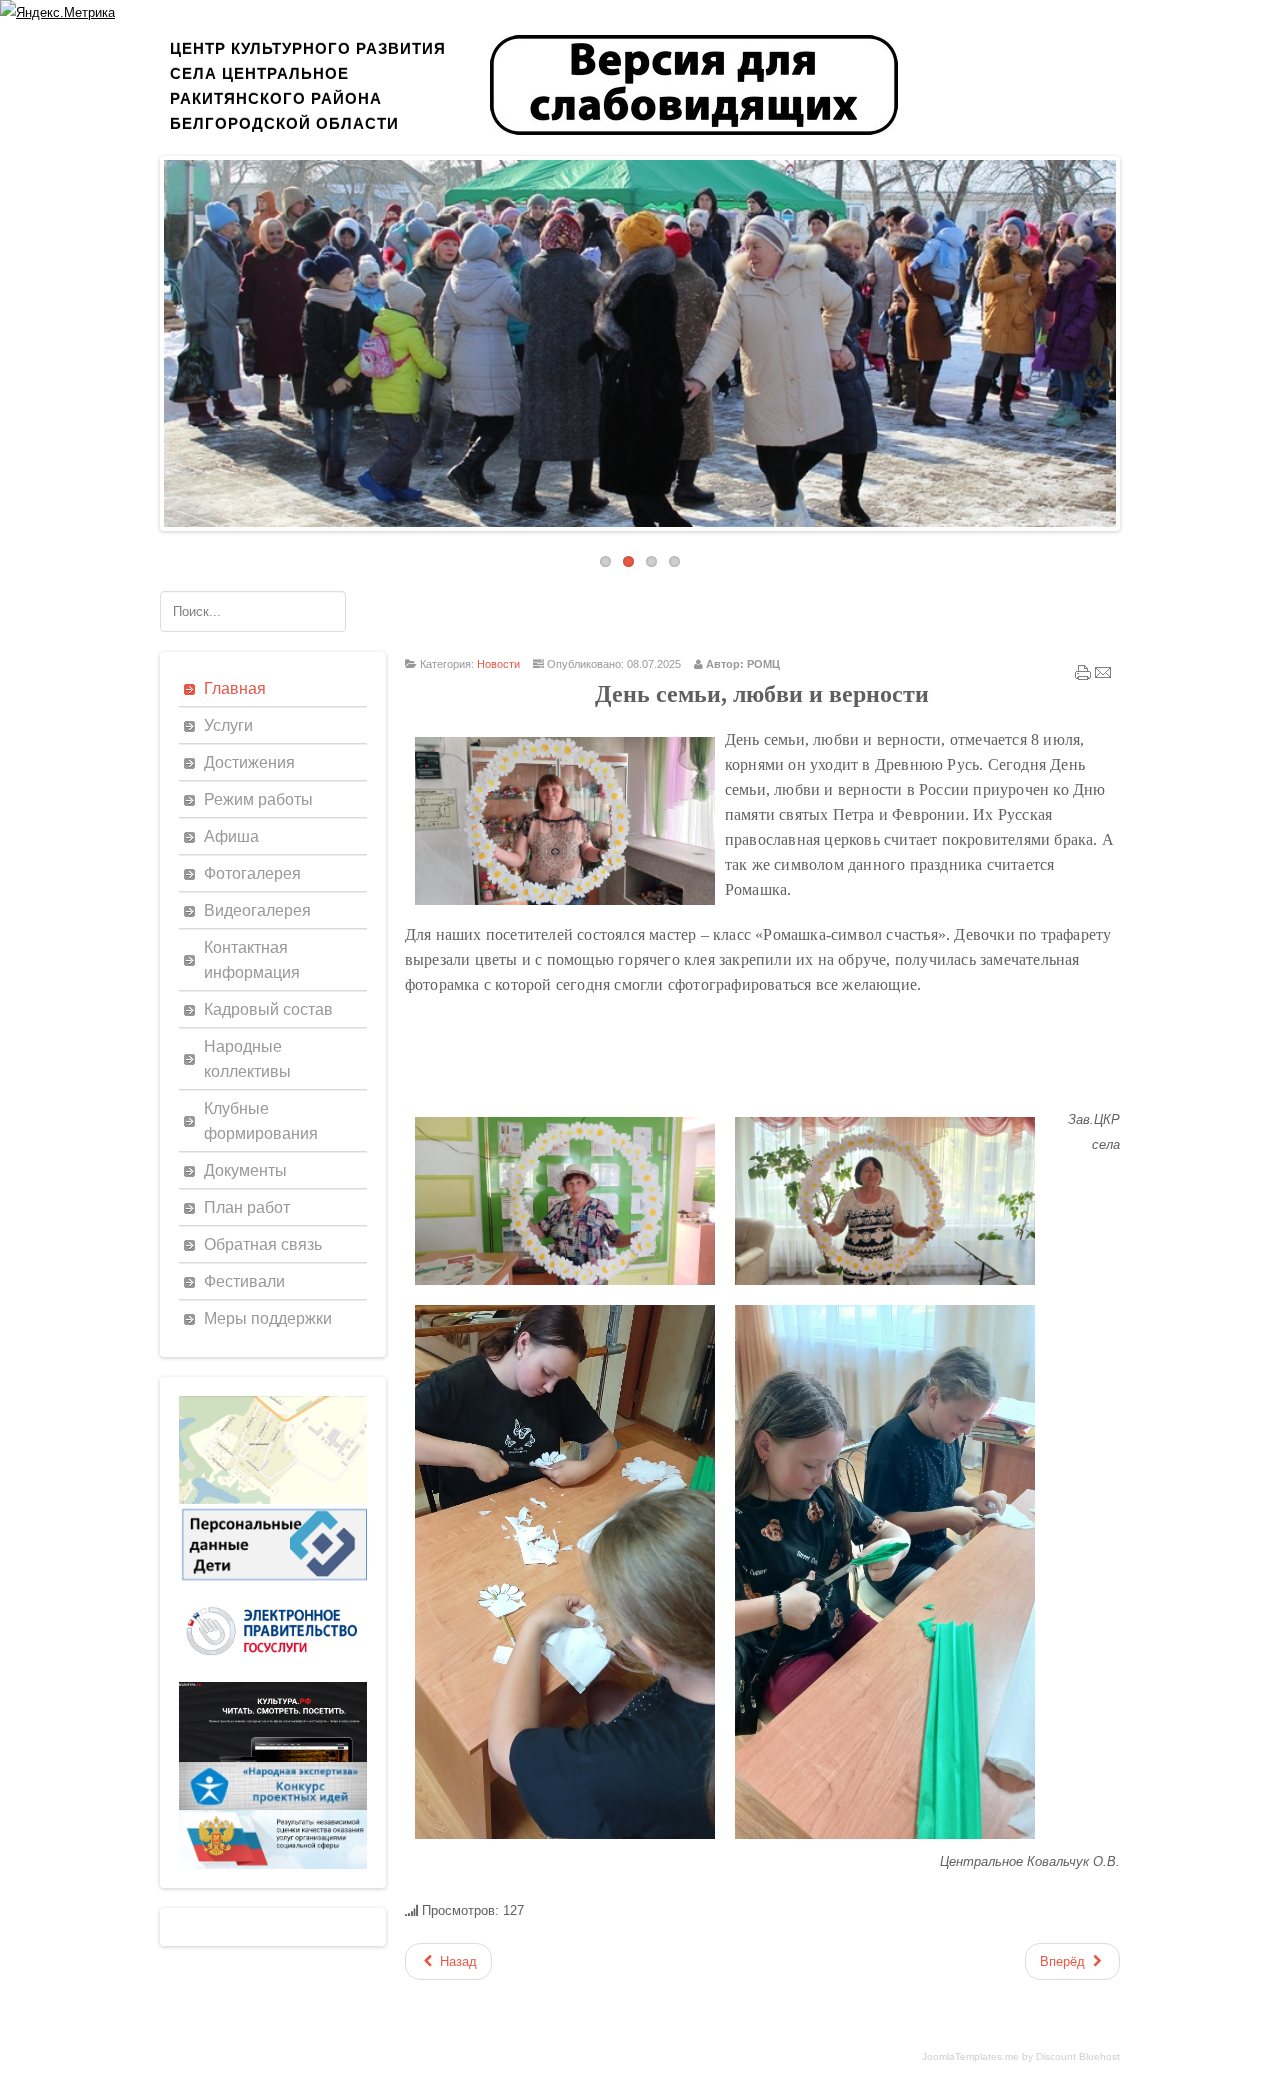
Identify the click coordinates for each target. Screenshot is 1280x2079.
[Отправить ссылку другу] (1103, 677)
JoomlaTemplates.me (970, 2056)
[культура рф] (273, 1757)
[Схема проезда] (273, 1499)
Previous (149, 338)
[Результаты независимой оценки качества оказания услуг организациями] (273, 1864)
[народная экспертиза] (273, 1805)
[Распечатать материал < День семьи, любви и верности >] (1083, 677)
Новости (498, 664)
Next (1131, 338)
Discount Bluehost (1078, 2056)
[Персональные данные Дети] (273, 1581)
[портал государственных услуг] (273, 1677)
